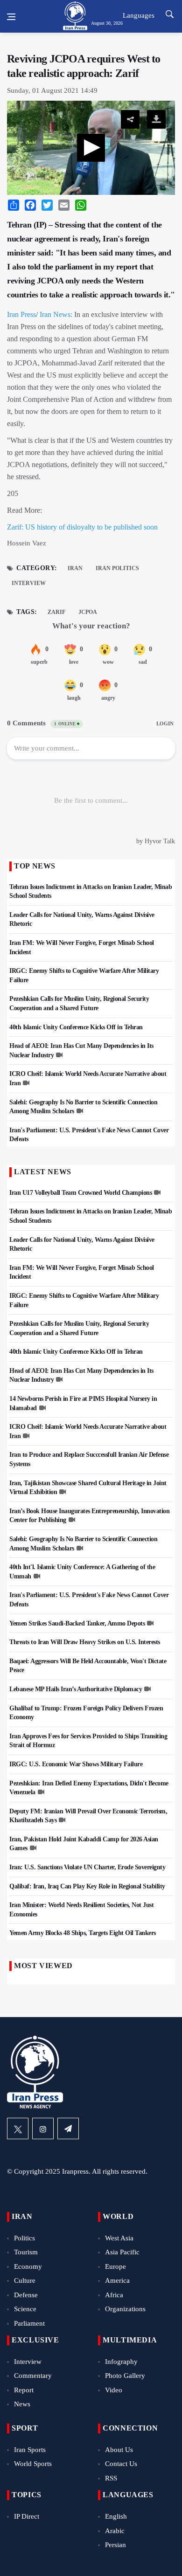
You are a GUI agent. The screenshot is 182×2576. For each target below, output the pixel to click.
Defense (26, 2295)
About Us (119, 2450)
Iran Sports (30, 2450)
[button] (91, 148)
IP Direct (27, 2516)
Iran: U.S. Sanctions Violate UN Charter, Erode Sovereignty (87, 1867)
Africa (114, 2295)
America (117, 2280)
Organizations (125, 2309)
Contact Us (121, 2464)
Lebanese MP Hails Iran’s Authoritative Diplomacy (76, 1689)
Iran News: (56, 314)
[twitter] (18, 2128)
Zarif (56, 612)
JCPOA (88, 612)
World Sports (33, 2464)
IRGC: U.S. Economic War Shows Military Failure (76, 1764)
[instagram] (43, 2128)
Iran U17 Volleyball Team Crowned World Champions (80, 1193)
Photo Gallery (125, 2376)
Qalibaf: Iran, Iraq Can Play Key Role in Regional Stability (87, 1886)
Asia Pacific (122, 2252)
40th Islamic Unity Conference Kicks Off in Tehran (76, 1027)
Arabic (115, 2531)
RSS (111, 2478)
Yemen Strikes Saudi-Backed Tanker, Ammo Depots (77, 1623)
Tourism (26, 2252)
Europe (115, 2266)
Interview (29, 583)
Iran (75, 568)
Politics (24, 2238)
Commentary (33, 2376)
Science (25, 2309)
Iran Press (21, 314)
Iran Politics (117, 568)
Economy (28, 2266)
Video (114, 2390)
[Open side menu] (11, 17)
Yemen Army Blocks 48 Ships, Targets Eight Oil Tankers (83, 1933)
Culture (25, 2280)
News (22, 2404)
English (116, 2516)
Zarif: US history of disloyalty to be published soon (82, 527)
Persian (115, 2545)
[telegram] (68, 2128)
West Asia (119, 2238)
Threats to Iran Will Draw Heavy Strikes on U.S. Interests (85, 1642)
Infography (121, 2362)
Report (24, 2390)
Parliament (29, 2323)
